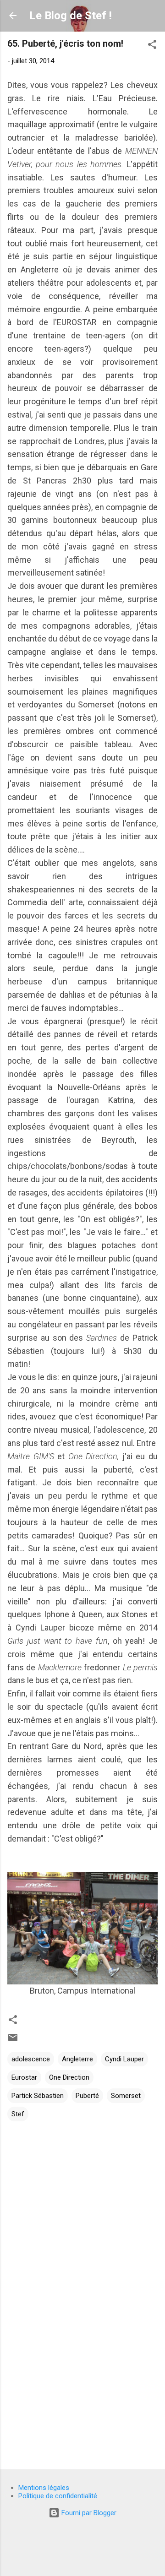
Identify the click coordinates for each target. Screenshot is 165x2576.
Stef (18, 2114)
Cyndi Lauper (124, 2059)
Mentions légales (44, 2488)
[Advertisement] (82, 2397)
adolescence (31, 2059)
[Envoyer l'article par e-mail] (13, 2041)
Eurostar (24, 2077)
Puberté (87, 2096)
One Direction (69, 2077)
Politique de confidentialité (58, 2496)
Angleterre (77, 2059)
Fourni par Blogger (88, 2513)
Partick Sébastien (38, 2096)
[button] (152, 46)
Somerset (126, 2096)
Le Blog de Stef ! (71, 16)
